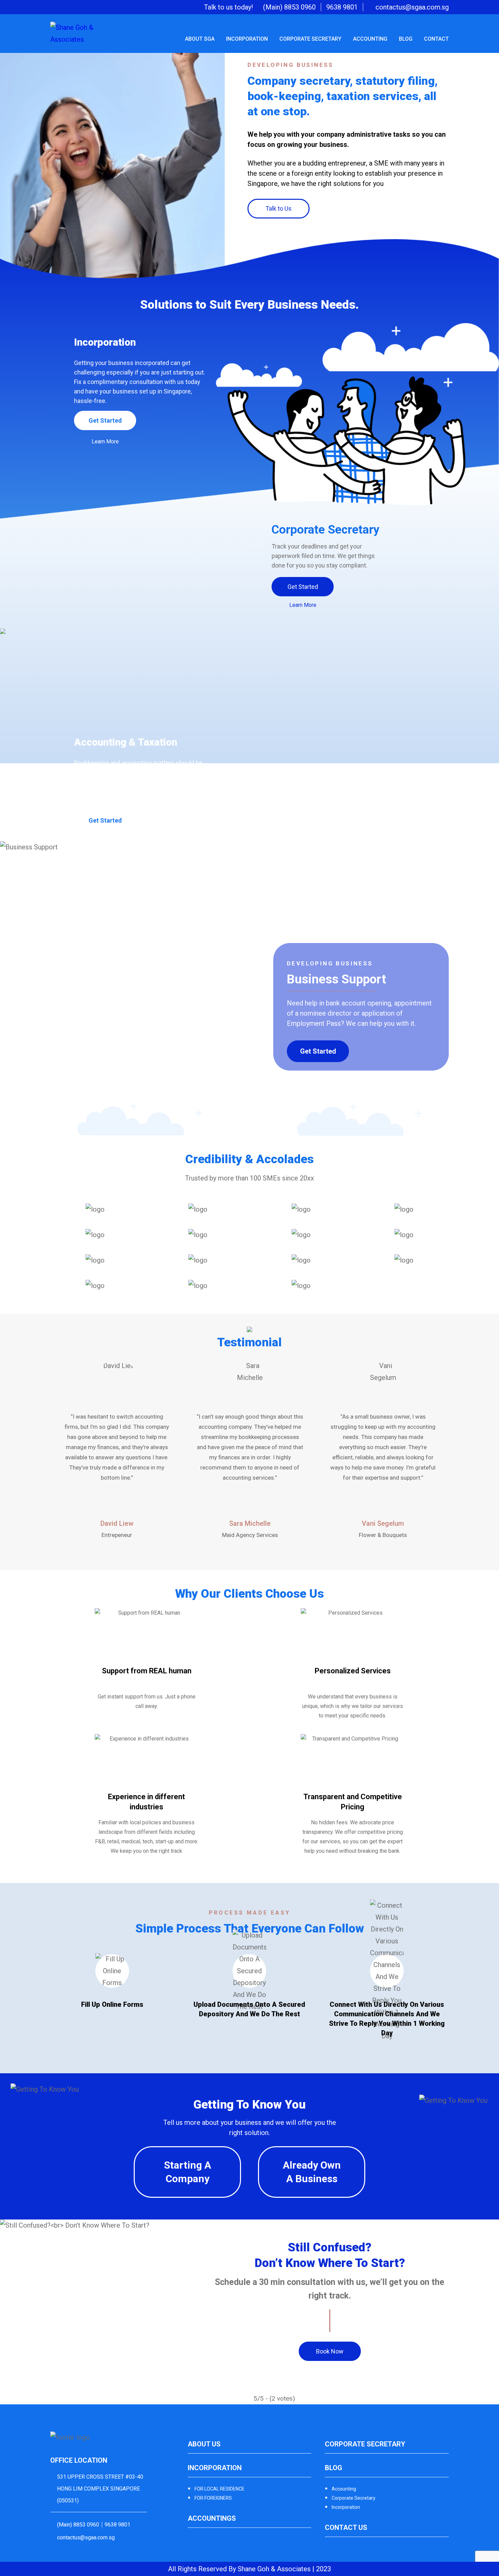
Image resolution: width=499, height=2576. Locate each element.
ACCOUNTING (370, 39)
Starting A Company (188, 2172)
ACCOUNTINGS (212, 2518)
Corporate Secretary (354, 2498)
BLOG (406, 39)
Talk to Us (279, 208)
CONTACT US (346, 2527)
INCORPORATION (247, 39)
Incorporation (346, 2507)
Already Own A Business (312, 2172)
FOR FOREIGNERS (213, 2498)
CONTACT (436, 39)
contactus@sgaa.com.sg (412, 7)
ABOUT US (204, 2444)
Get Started (105, 420)
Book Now (330, 2351)
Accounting (344, 2489)
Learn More (105, 441)
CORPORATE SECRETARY (310, 39)
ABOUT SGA (200, 39)
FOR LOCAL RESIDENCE (219, 2489)
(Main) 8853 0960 (289, 7)
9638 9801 (342, 7)
